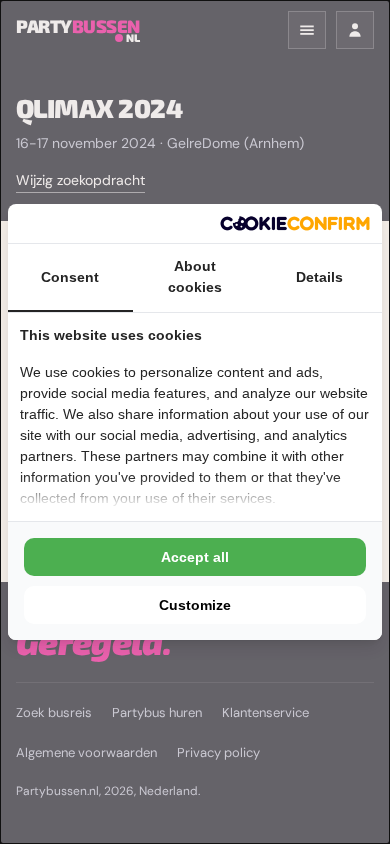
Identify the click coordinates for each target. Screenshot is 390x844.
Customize (195, 605)
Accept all (195, 557)
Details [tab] (319, 277)
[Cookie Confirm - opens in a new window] (295, 223)
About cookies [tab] (195, 276)
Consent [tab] (70, 277)
